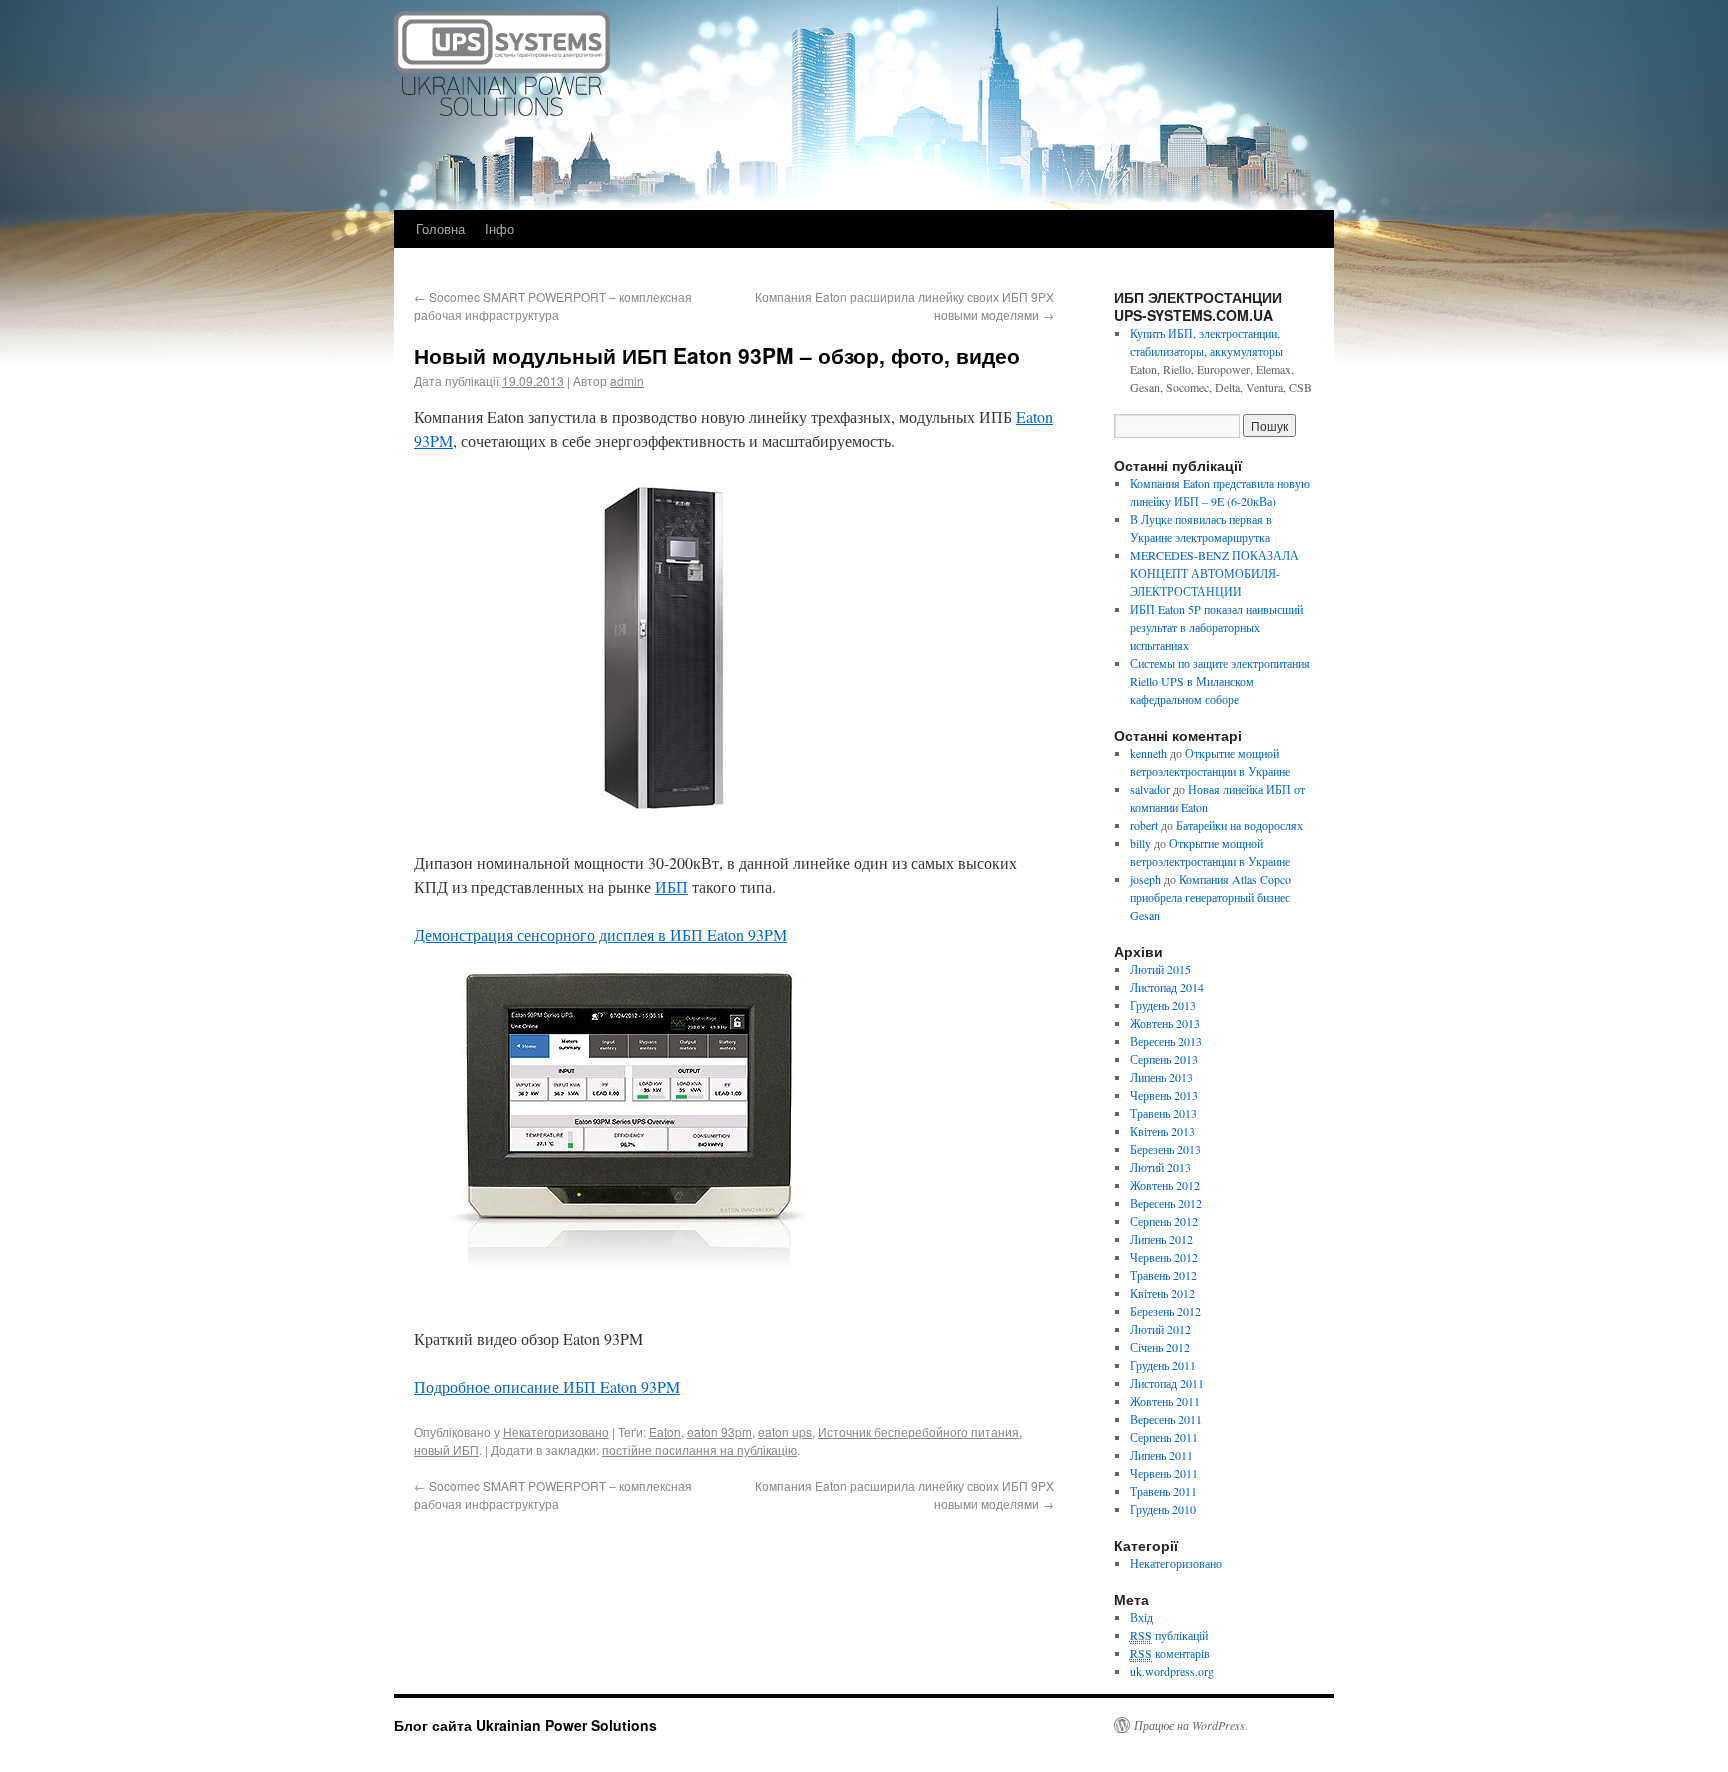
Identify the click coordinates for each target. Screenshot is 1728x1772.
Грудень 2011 (1163, 1365)
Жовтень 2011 (1165, 1401)
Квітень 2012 (1162, 1293)
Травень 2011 (1163, 1491)
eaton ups (785, 1431)
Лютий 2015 (1160, 969)
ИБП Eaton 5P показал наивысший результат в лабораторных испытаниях (1216, 627)
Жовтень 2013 (1165, 1023)
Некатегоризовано (556, 1431)
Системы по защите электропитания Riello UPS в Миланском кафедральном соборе (1220, 681)
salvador (1150, 789)
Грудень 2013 (1163, 1005)
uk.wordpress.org (1172, 1671)
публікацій (1169, 1635)
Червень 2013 (1164, 1095)
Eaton (665, 1431)
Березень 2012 (1165, 1311)
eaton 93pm (719, 1431)
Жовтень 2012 (1165, 1185)
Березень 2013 (1165, 1149)
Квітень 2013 (1162, 1131)
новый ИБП (446, 1449)
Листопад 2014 (1167, 987)
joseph (1145, 879)
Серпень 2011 (1164, 1437)
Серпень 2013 (1164, 1059)
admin (627, 380)
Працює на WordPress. (1191, 1725)
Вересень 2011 (1166, 1419)
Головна (440, 228)
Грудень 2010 (1163, 1509)
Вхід (1141, 1617)
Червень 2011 (1164, 1473)
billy (1140, 843)
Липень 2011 (1161, 1455)
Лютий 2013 (1160, 1167)
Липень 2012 (1161, 1239)
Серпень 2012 (1164, 1221)
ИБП (671, 886)
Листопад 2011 (1167, 1383)
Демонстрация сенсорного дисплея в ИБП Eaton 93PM (600, 934)
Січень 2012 (1160, 1347)
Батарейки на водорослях (1239, 825)
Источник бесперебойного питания (918, 1431)
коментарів (1170, 1653)
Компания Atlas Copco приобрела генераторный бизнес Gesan (1210, 897)
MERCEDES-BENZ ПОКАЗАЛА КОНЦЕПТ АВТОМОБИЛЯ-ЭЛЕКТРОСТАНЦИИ (1214, 573)
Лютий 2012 (1160, 1329)
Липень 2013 (1161, 1077)
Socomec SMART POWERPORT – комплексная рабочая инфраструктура (553, 305)
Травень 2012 (1163, 1275)
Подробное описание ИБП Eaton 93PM (547, 1386)
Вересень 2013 (1166, 1041)
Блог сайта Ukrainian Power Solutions (525, 1725)
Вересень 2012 (1166, 1203)
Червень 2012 (1164, 1257)
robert (1144, 825)
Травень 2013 (1163, 1113)
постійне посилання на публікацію (699, 1449)
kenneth (1148, 753)
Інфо (499, 228)
